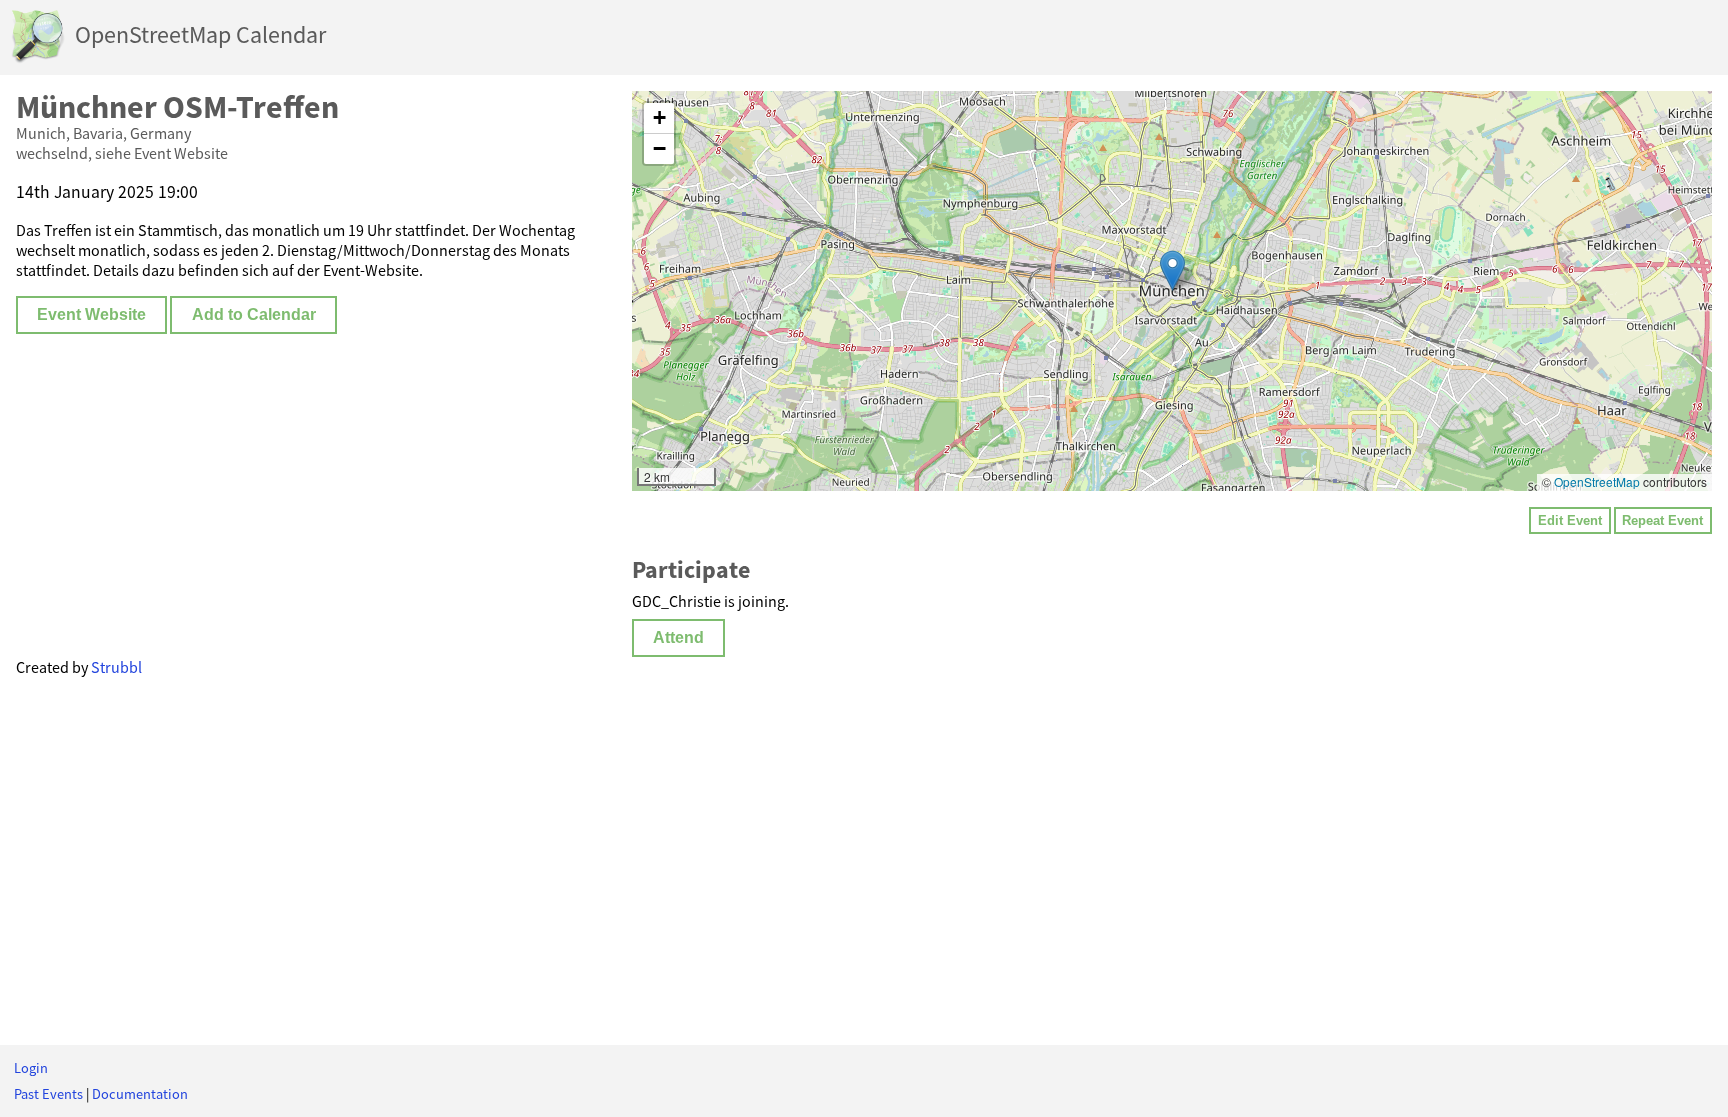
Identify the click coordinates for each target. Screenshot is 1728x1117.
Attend (678, 637)
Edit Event (1570, 520)
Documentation (140, 1094)
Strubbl (116, 667)
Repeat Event (1662, 520)
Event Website (91, 314)
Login (31, 1068)
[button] (1172, 270)
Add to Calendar (254, 314)
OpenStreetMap (1597, 481)
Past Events (48, 1094)
